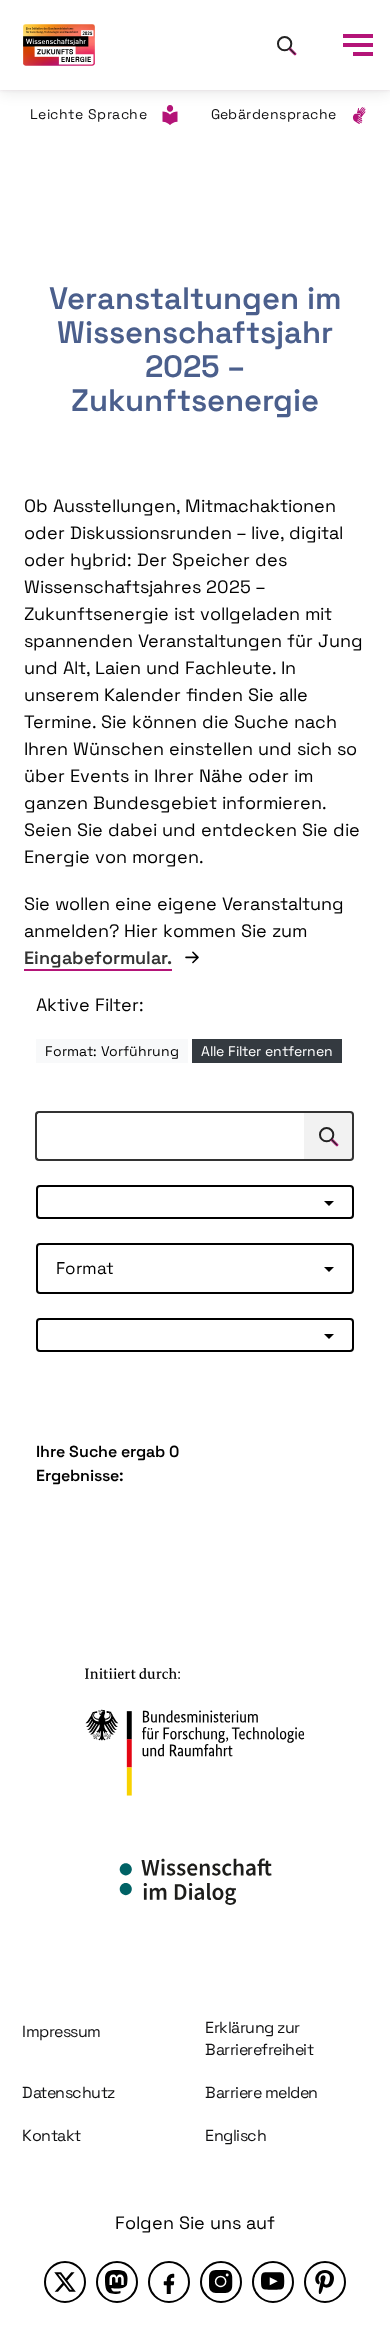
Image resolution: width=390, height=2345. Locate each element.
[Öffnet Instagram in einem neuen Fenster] (221, 2282)
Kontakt (51, 2135)
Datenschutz (68, 2092)
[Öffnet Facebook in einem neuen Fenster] (169, 2282)
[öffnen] (358, 45)
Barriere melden (261, 2092)
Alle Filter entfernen (267, 1051)
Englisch (235, 2135)
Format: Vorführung (112, 1051)
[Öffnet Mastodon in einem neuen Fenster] (117, 2282)
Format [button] (85, 1268)
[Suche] (286, 45)
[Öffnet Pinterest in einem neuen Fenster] (325, 2282)
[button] (195, 1202)
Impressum (61, 2031)
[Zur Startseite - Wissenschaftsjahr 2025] (59, 45)
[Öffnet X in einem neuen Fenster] (65, 2282)
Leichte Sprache (89, 114)
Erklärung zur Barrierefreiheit (259, 2038)
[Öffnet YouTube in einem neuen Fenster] (273, 2282)
